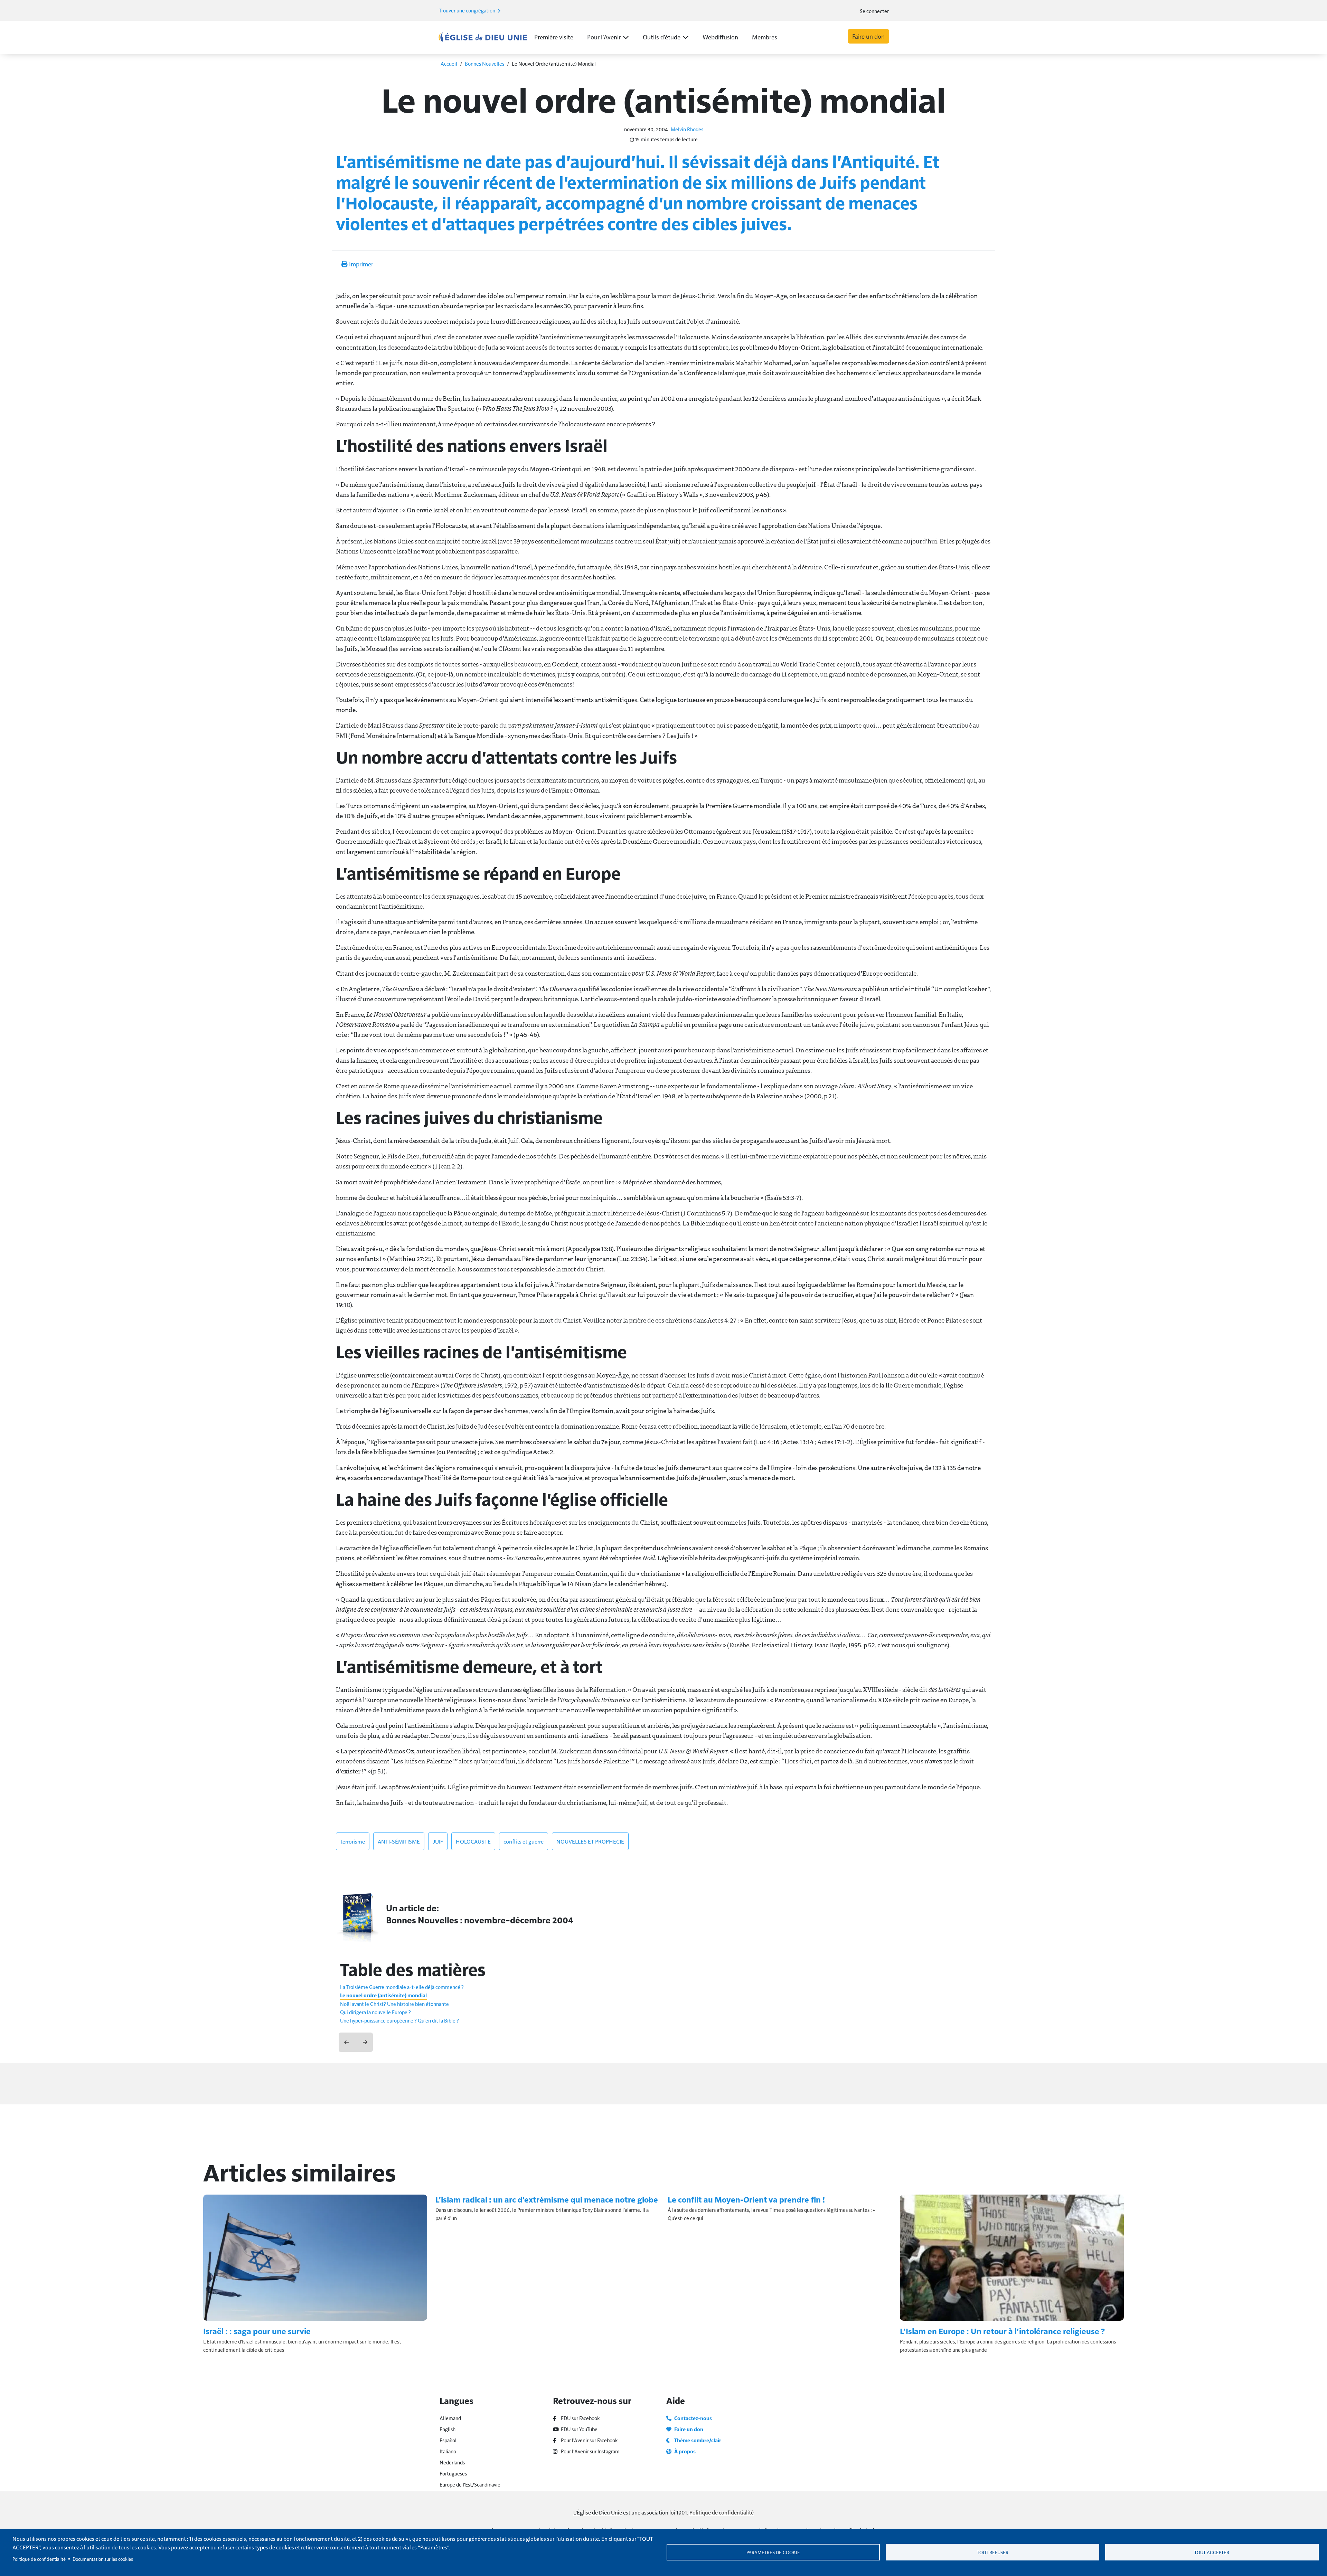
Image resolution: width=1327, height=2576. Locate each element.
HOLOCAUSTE (473, 1841)
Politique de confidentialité (722, 2512)
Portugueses (453, 2473)
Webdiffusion (720, 37)
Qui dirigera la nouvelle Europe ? (375, 2012)
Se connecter (874, 11)
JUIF (438, 1841)
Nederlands (452, 2462)
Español (448, 2440)
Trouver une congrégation (468, 10)
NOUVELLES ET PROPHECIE (590, 1841)
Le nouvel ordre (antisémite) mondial (383, 1995)
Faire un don (868, 36)
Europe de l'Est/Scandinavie (470, 2484)
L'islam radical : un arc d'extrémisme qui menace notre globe (547, 2199)
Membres (765, 37)
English (448, 2429)
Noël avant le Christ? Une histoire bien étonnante (394, 2004)
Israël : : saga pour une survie (257, 2331)
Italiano (448, 2451)
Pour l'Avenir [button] (604, 37)
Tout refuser (993, 2552)
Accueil (449, 63)
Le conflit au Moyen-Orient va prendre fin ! (746, 2199)
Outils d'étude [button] (662, 37)
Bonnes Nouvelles (484, 63)
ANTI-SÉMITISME (399, 1841)
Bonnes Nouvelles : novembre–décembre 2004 (480, 1920)
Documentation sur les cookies (103, 2559)
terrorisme (353, 1841)
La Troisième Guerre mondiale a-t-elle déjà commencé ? (402, 1987)
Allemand (450, 2418)
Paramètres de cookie (773, 2552)
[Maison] (483, 37)
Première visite (554, 37)
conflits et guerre (524, 1841)
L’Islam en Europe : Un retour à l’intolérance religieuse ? (1002, 2331)
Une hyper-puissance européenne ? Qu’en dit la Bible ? (399, 2020)
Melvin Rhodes (687, 129)
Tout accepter (1212, 2552)
